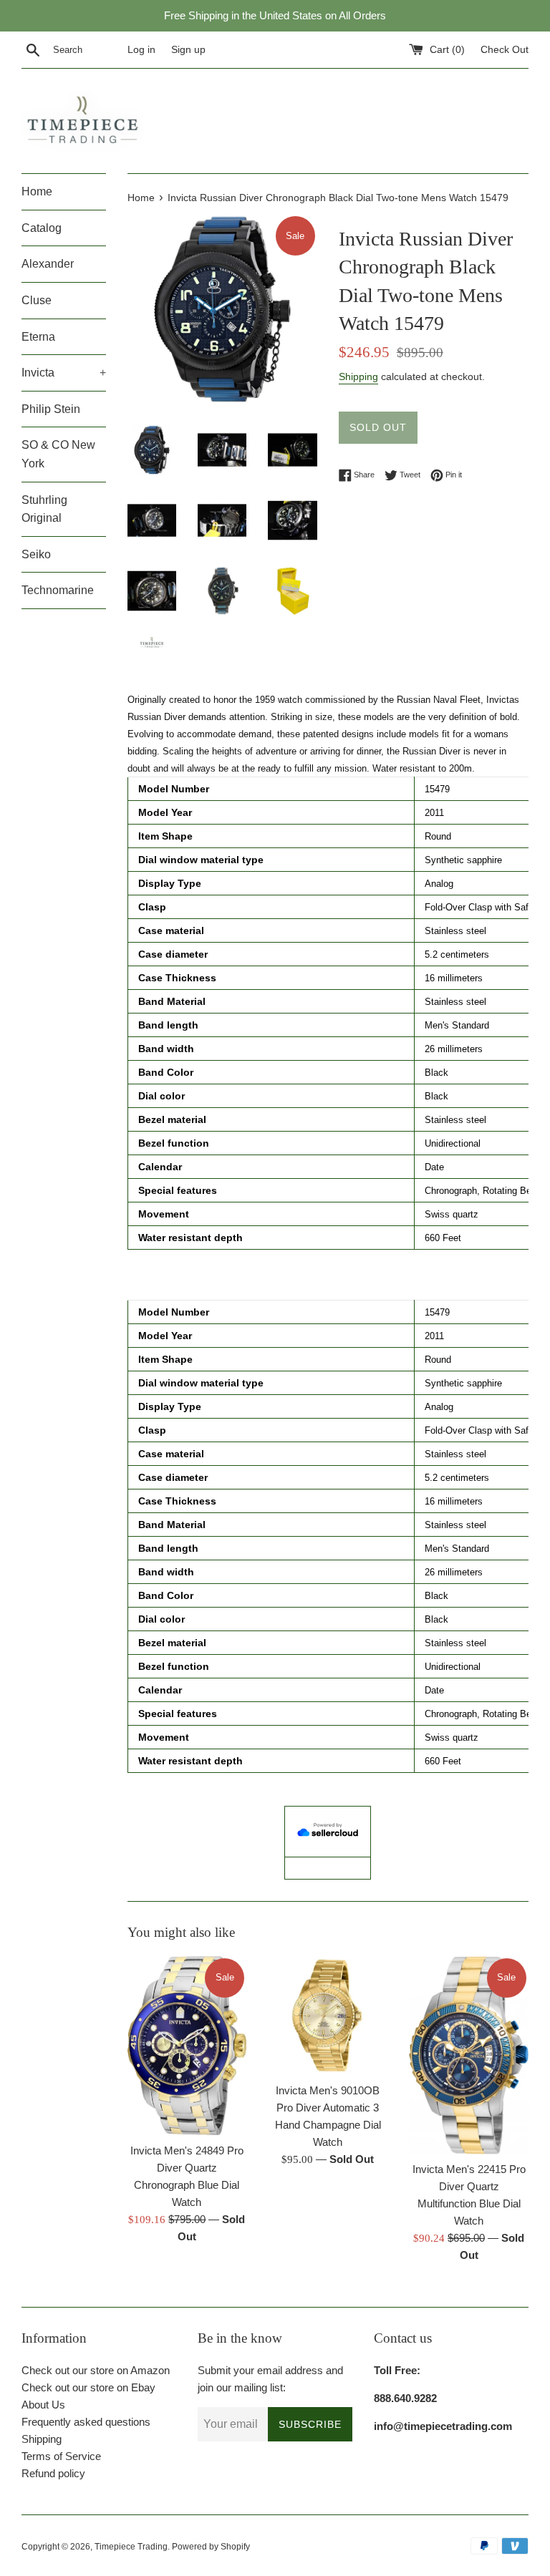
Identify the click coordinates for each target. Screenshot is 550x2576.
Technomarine (58, 590)
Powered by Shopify (211, 2547)
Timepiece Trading (131, 2547)
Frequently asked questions (86, 2422)
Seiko (36, 554)
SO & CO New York (58, 454)
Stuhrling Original (44, 509)
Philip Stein (51, 409)
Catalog (42, 228)
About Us (43, 2405)
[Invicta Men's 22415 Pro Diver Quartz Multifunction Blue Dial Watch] (469, 2055)
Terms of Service (61, 2456)
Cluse (37, 300)
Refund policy (53, 2473)
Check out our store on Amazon (96, 2370)
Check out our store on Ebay (88, 2387)
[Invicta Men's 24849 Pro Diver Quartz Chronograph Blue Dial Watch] (187, 2046)
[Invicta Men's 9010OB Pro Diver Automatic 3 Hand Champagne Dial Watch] (328, 2016)
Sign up (188, 50)
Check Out (505, 50)
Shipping (358, 376)
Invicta (64, 373)
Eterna (38, 337)
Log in (141, 50)
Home (37, 191)
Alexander (48, 264)
